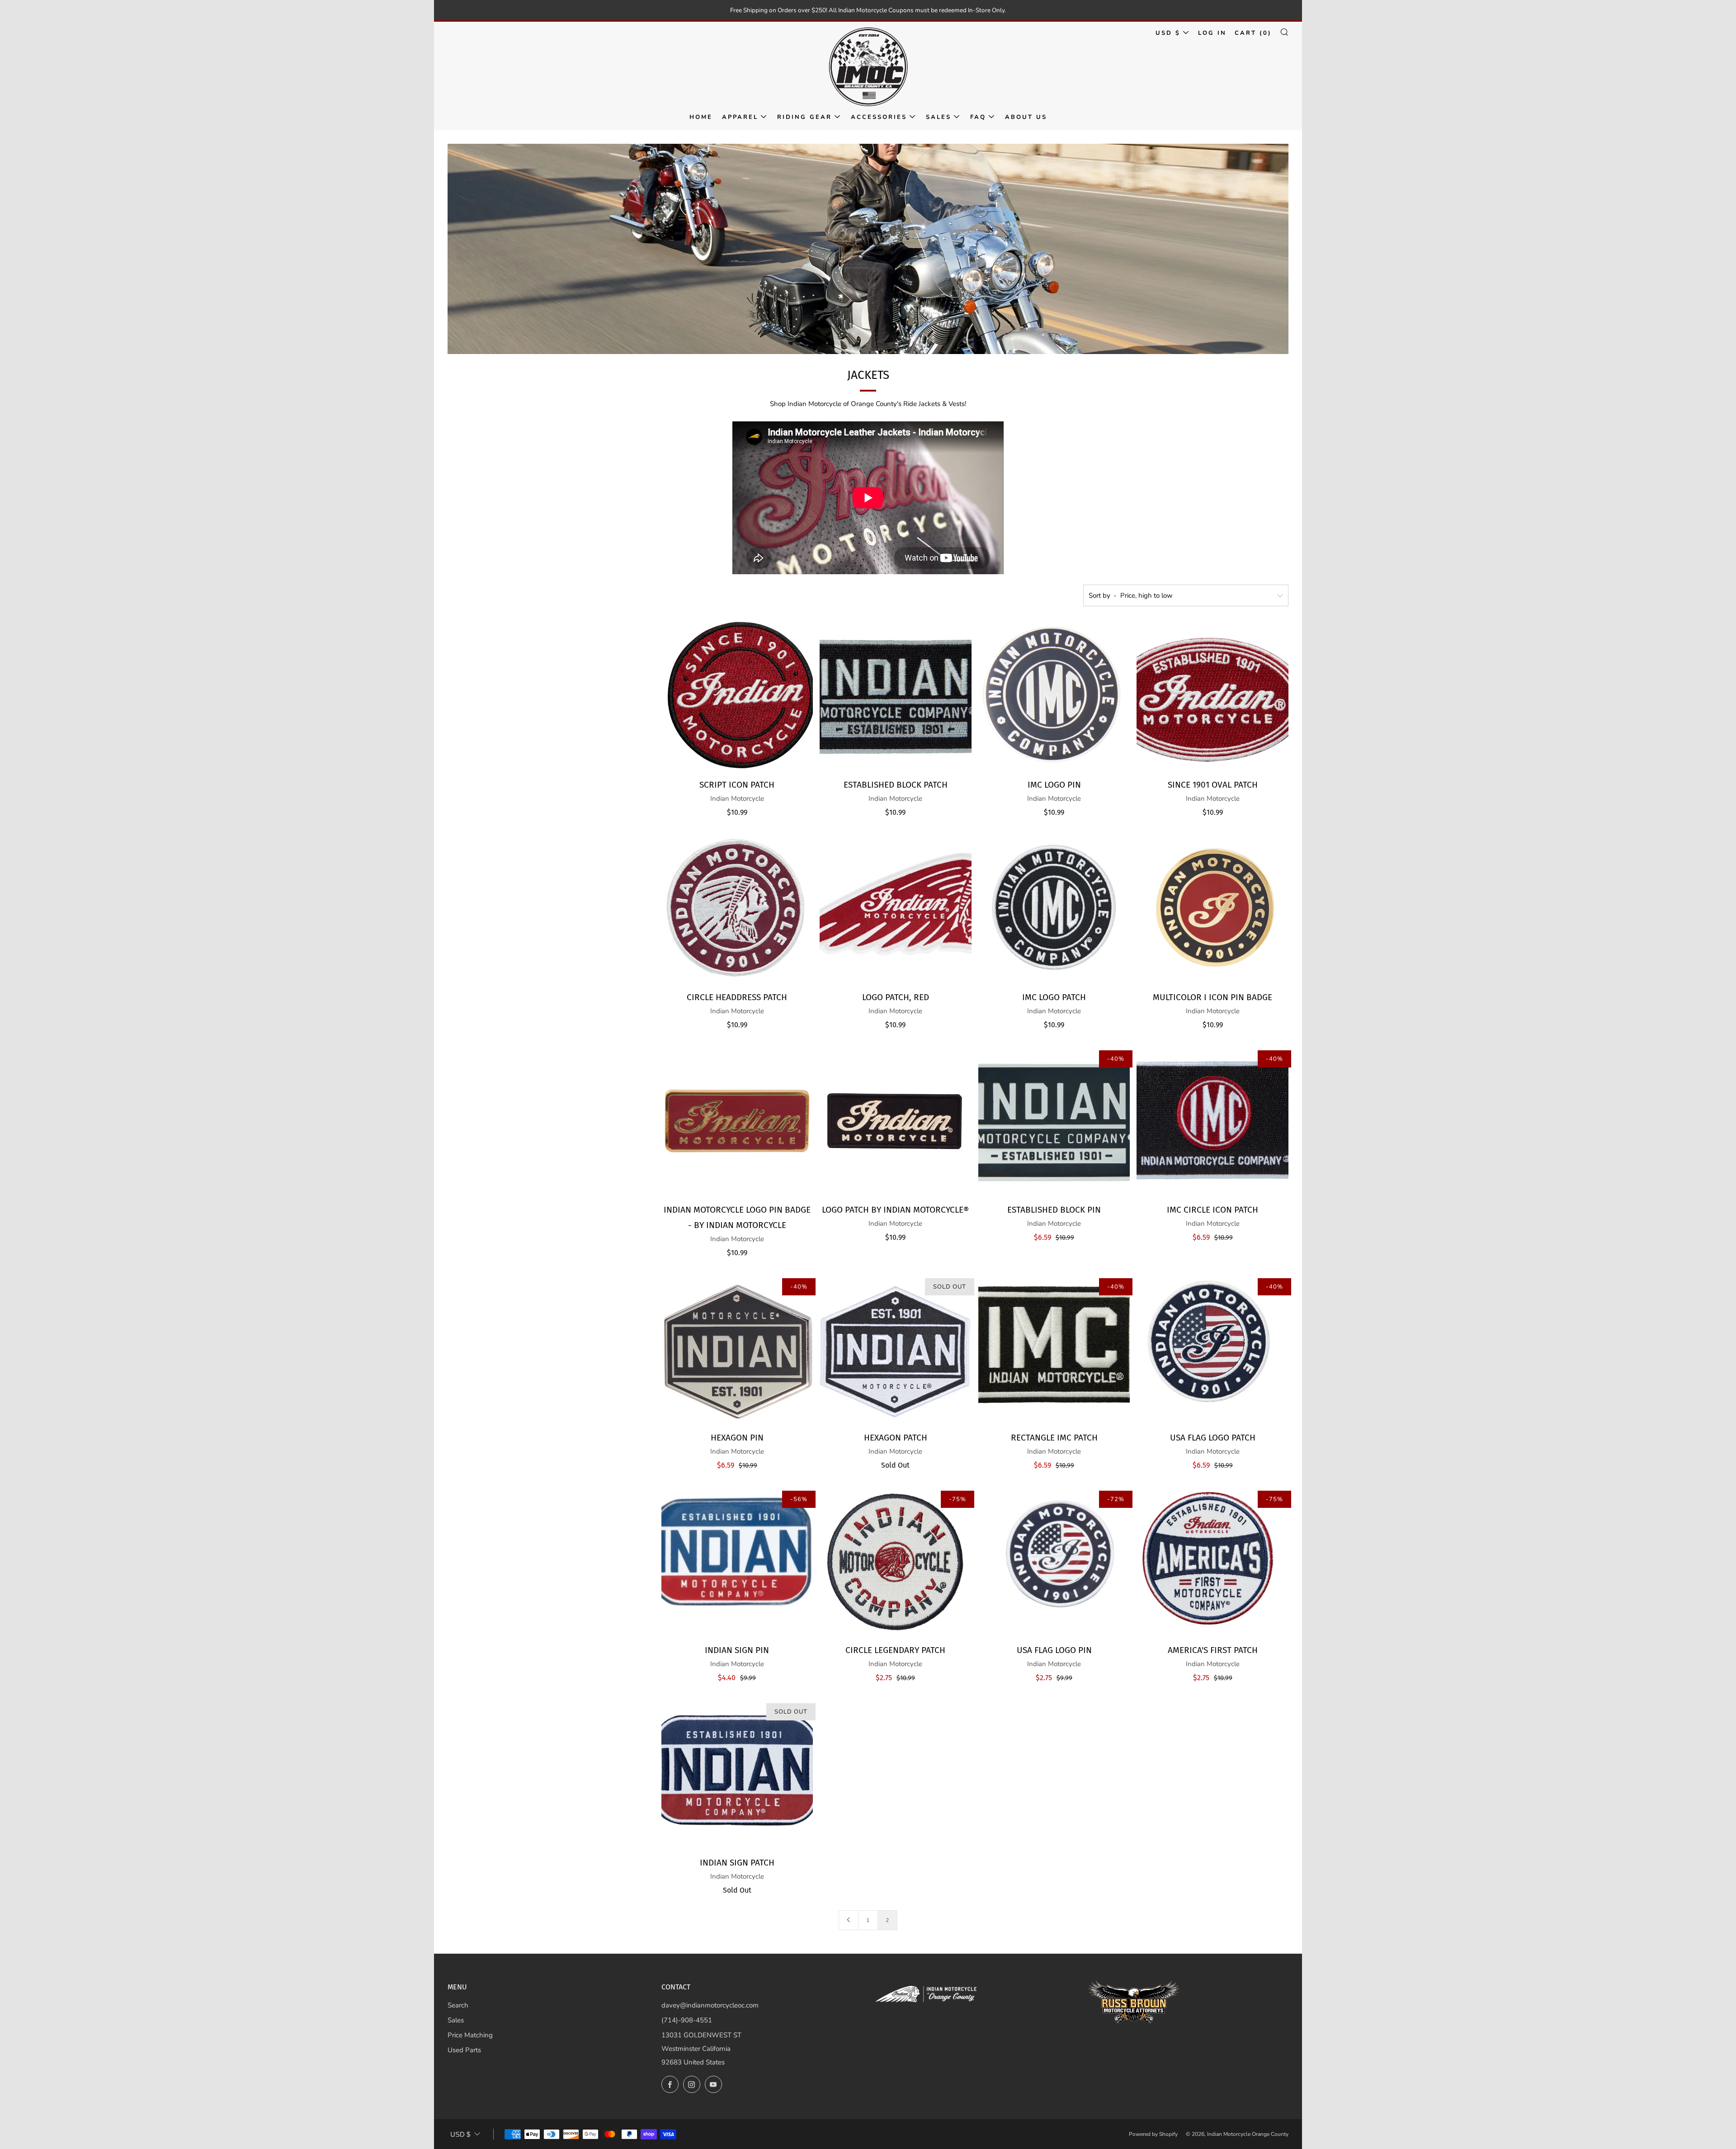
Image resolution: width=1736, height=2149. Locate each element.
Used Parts (464, 2050)
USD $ (1168, 33)
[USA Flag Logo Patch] (1212, 1349)
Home (701, 117)
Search (458, 2005)
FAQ (978, 117)
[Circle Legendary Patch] (896, 1561)
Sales (939, 117)
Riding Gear (804, 117)
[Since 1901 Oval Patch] (1212, 696)
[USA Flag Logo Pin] (1054, 1561)
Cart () (1253, 33)
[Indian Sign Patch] (737, 1774)
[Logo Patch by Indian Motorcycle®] (896, 1121)
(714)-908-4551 (687, 2020)
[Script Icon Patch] (737, 696)
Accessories (879, 117)
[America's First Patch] (1212, 1561)
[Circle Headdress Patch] (737, 908)
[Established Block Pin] (1054, 1121)
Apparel (740, 117)
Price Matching (470, 2035)
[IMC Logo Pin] (1054, 696)
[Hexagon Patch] (896, 1349)
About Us (1026, 117)
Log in (1212, 33)
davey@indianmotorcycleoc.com (710, 2005)
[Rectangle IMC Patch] (1054, 1349)
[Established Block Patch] (896, 696)
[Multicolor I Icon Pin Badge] (1212, 908)
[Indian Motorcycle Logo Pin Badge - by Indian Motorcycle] (737, 1121)
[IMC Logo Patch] (1054, 908)
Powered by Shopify (1153, 2134)
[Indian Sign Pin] (737, 1561)
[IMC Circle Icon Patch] (1212, 1121)
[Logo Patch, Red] (896, 908)
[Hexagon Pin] (737, 1349)
